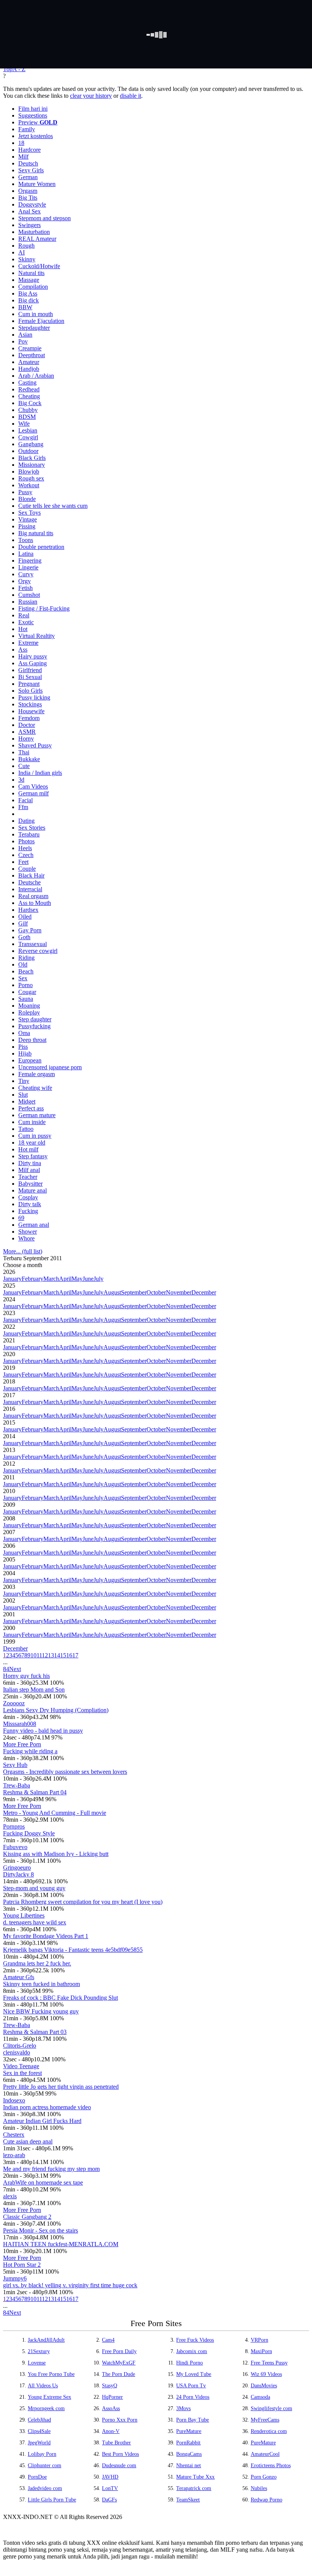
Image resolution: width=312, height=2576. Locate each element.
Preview (38, 122)
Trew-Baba (17, 1785)
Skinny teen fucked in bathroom (41, 1984)
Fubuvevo (15, 1847)
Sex (23, 978)
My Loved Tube (194, 2374)
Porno (25, 985)
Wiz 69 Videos (266, 2374)
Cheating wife (35, 1088)
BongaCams (189, 2454)
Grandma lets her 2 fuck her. (37, 1963)
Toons (26, 540)
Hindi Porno (189, 2363)
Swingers (29, 225)
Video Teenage (21, 2066)
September (134, 1292)
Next (15, 1669)
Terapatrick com (194, 2488)
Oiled (25, 917)
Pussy (25, 492)
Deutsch (28, 163)
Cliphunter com (45, 2465)
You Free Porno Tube (51, 2374)
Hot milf (28, 1149)
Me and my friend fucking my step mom (51, 2169)
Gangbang (31, 444)
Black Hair (31, 875)
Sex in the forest (22, 2073)
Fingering (30, 561)
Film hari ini (33, 109)
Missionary (32, 465)
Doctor (27, 725)
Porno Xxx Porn (120, 2420)
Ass (23, 650)
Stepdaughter (34, 328)
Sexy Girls (31, 170)
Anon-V (111, 2431)
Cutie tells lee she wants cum (53, 506)
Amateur (29, 362)
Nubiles (259, 2488)
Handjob (29, 369)
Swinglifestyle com (271, 2408)
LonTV (110, 2488)
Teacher (28, 1177)
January (12, 1279)
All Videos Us (43, 2386)
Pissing (27, 526)
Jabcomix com (192, 2351)
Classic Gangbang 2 (27, 2217)
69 (21, 1218)
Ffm (23, 807)
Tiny (24, 1081)
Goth (24, 937)
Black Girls (32, 458)
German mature (37, 1115)
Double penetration (41, 547)
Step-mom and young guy (34, 1888)
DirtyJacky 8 (18, 1874)
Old (23, 964)
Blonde (27, 499)
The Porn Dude (119, 2374)
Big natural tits (36, 533)
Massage (29, 280)
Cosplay (28, 1197)
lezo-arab (14, 2155)
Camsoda (260, 2397)
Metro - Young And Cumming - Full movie (55, 1813)
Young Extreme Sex (49, 2397)
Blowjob (29, 471)
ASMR (27, 732)
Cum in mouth (36, 314)
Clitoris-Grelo (20, 2046)
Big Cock (30, 403)
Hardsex (28, 910)
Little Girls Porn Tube (52, 2500)
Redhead (29, 389)
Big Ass (28, 293)
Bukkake (29, 759)
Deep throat (32, 1040)
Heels (25, 848)
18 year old (32, 1143)
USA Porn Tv (191, 2386)
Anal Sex (29, 211)
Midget (27, 1101)
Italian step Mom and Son (34, 1690)
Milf (23, 157)
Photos (26, 841)
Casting (27, 382)
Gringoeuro (17, 1868)
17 (75, 1655)
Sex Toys (29, 513)
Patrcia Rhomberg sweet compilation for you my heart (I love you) (83, 1902)
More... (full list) (23, 1251)
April (65, 1279)
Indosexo (14, 2100)
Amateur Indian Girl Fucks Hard (42, 2121)
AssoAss (111, 2408)
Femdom (29, 718)
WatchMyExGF (119, 2363)
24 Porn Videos (193, 2397)
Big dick (29, 300)
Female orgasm (37, 1074)
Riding (26, 958)
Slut (23, 1095)
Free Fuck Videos (195, 2340)
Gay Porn (30, 930)
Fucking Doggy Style (29, 1833)
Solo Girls (30, 691)
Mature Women (37, 184)
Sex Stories (32, 828)
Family (27, 129)
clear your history (91, 96)
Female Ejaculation (41, 321)
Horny (26, 739)
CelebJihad (39, 2420)
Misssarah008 (20, 1724)
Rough (26, 246)
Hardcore (29, 150)
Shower (28, 1232)
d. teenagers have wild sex (35, 1922)
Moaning (29, 1006)
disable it (131, 96)
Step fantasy (33, 1156)
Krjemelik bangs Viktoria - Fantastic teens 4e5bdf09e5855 (73, 1950)
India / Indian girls (40, 773)
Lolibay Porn (42, 2454)
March (51, 1279)
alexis (10, 2196)
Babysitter (30, 1184)
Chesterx (14, 2135)
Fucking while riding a (30, 1751)
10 (33, 1655)
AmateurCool (265, 2454)
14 (57, 1655)
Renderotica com (269, 2431)
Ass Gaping (33, 663)
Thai (24, 752)
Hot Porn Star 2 (22, 2265)
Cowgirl (28, 437)
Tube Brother (116, 2443)
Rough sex (31, 478)
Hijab (25, 1053)
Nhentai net (189, 2465)
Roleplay (29, 1012)
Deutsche (29, 882)
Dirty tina (30, 1163)
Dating (26, 821)
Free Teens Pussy (269, 2363)
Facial (25, 800)
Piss (23, 1047)
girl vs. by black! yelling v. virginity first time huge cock (70, 2285)
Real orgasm (33, 896)
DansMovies (264, 2386)
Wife (24, 424)
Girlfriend (30, 670)
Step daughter (35, 1019)
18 (21, 143)
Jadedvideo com (45, 2488)
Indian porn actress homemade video (47, 2107)
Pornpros (14, 1826)
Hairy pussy (33, 656)
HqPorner (112, 2397)
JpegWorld (39, 2443)
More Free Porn (22, 1744)
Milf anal (29, 1170)
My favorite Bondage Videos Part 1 (46, 1936)
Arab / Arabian (36, 376)
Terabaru (29, 834)
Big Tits (28, 198)
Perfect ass (31, 1108)
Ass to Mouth (35, 903)
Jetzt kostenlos (36, 136)
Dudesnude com (119, 2465)
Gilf (23, 923)
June (88, 1279)
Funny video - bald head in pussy (43, 1731)
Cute (24, 766)
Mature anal (33, 1190)
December (204, 1292)
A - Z (19, 69)
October (156, 1292)
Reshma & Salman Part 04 (35, 1792)
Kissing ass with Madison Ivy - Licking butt (56, 1854)
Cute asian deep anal (28, 2141)
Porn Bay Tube (193, 2420)
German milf (33, 793)
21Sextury (39, 2351)
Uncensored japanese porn (50, 1067)
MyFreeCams (265, 2420)
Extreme (28, 643)
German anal (34, 1225)
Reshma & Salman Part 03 (35, 2032)
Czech (26, 855)
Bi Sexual (30, 677)
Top (8, 69)
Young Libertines (24, 1915)
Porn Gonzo (264, 2477)
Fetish (25, 588)
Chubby (28, 410)
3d (21, 780)
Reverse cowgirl (38, 951)
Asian (25, 335)
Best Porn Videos (120, 2454)
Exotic (26, 622)
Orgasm (28, 191)
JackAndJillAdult (46, 2340)
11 (39, 1655)
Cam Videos (33, 786)
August (112, 1292)
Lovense (37, 2363)
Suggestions (33, 115)
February (33, 1279)
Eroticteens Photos (271, 2465)
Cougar (27, 992)
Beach (26, 971)
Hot (23, 629)
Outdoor (28, 451)
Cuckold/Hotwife (39, 266)
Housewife (31, 711)
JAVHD (110, 2477)
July (99, 1279)
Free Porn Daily (119, 2351)
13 (51, 1655)
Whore (26, 1238)
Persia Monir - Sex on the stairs (41, 2230)
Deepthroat (32, 355)
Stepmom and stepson (45, 218)
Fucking (28, 1211)
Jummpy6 (15, 2278)
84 (6, 1669)
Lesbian (28, 430)
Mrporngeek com (46, 2408)
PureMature (189, 2431)
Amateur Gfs (19, 1977)
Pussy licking (34, 697)
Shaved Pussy (35, 745)
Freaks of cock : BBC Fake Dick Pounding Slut (60, 1998)
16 (69, 1655)
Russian (28, 602)
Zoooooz (14, 1703)
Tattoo (26, 1129)
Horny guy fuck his (26, 1676)
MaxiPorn (261, 2351)
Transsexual (33, 944)
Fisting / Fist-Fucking (44, 608)
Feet (23, 862)
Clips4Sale (39, 2431)
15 (63, 1655)
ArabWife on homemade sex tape (43, 2182)
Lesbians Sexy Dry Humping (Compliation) (56, 1710)
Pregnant (29, 684)
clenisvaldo (17, 2052)
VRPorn (259, 2340)
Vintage (28, 519)
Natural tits (31, 273)
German (28, 177)
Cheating (29, 396)
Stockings (30, 704)
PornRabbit (188, 2443)
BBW (25, 307)
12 (45, 1655)
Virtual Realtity (37, 636)
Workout (29, 485)
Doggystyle (32, 204)
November (179, 1292)
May (77, 1279)
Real (24, 615)
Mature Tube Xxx (195, 2477)
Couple (27, 869)
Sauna (26, 999)
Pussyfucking (34, 1026)
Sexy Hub (15, 1765)
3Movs (183, 2408)
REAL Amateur (37, 239)
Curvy (26, 574)
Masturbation (34, 232)
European (30, 1060)
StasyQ (110, 2386)
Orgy (25, 581)
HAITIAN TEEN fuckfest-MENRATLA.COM (61, 2244)
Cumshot (29, 595)
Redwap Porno (267, 2500)
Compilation (33, 287)
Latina (26, 554)
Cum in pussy (35, 1136)
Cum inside (32, 1122)
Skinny (27, 259)
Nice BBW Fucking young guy (41, 2011)
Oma (24, 1033)
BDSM (27, 417)
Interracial (30, 889)
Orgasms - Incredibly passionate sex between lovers (65, 1772)
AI (21, 252)
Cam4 (108, 2340)
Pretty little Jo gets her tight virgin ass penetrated (61, 2087)
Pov (23, 341)
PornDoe (37, 2477)
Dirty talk (30, 1204)
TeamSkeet (188, 2500)
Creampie (30, 348)
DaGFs (109, 2500)
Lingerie (28, 567)
